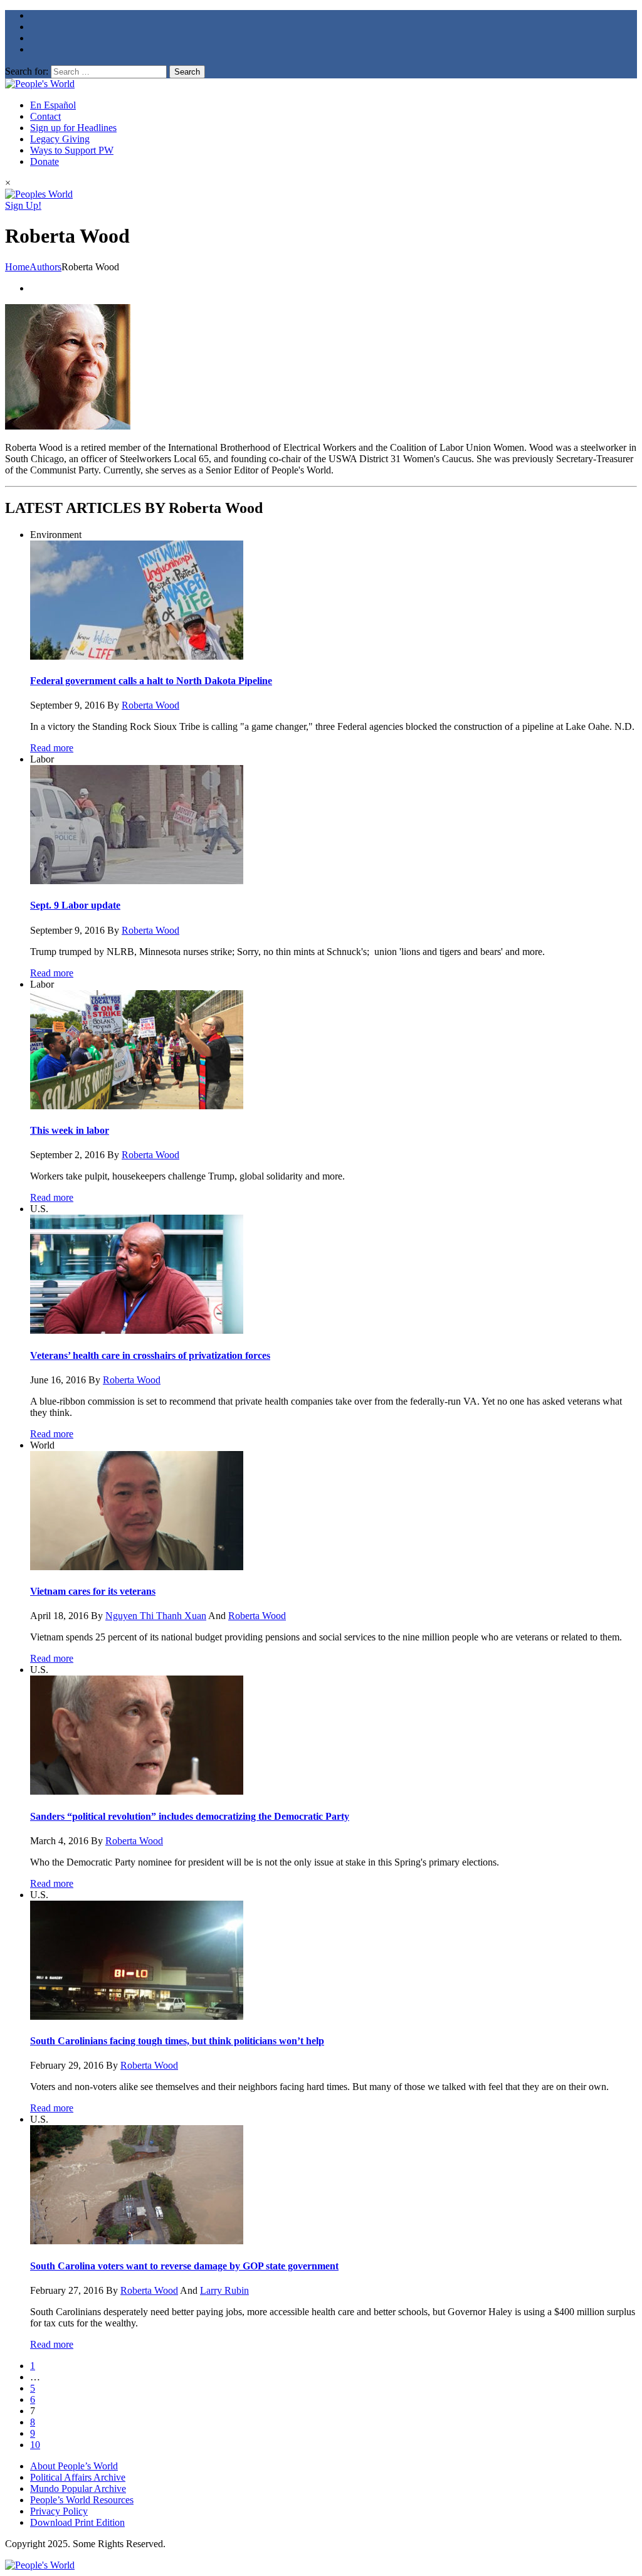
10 (35, 2445)
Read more (52, 748)
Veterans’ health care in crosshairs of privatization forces (150, 1355)
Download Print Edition (77, 2522)
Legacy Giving (60, 139)
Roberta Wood (150, 705)
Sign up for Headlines (73, 128)
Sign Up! (23, 205)
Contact (45, 116)
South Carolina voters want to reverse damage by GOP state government (184, 2266)
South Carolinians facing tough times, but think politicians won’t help (177, 2041)
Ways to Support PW (72, 150)
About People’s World (74, 2466)
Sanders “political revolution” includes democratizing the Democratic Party (190, 1816)
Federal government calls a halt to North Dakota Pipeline (151, 681)
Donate (45, 161)
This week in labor (70, 1130)
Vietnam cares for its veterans (93, 1591)
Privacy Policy (59, 2511)
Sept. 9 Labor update (75, 905)
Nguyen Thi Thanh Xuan (156, 1616)
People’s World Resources (82, 2500)
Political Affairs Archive (78, 2477)
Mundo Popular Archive (78, 2489)
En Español (53, 105)
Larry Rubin (224, 2290)
